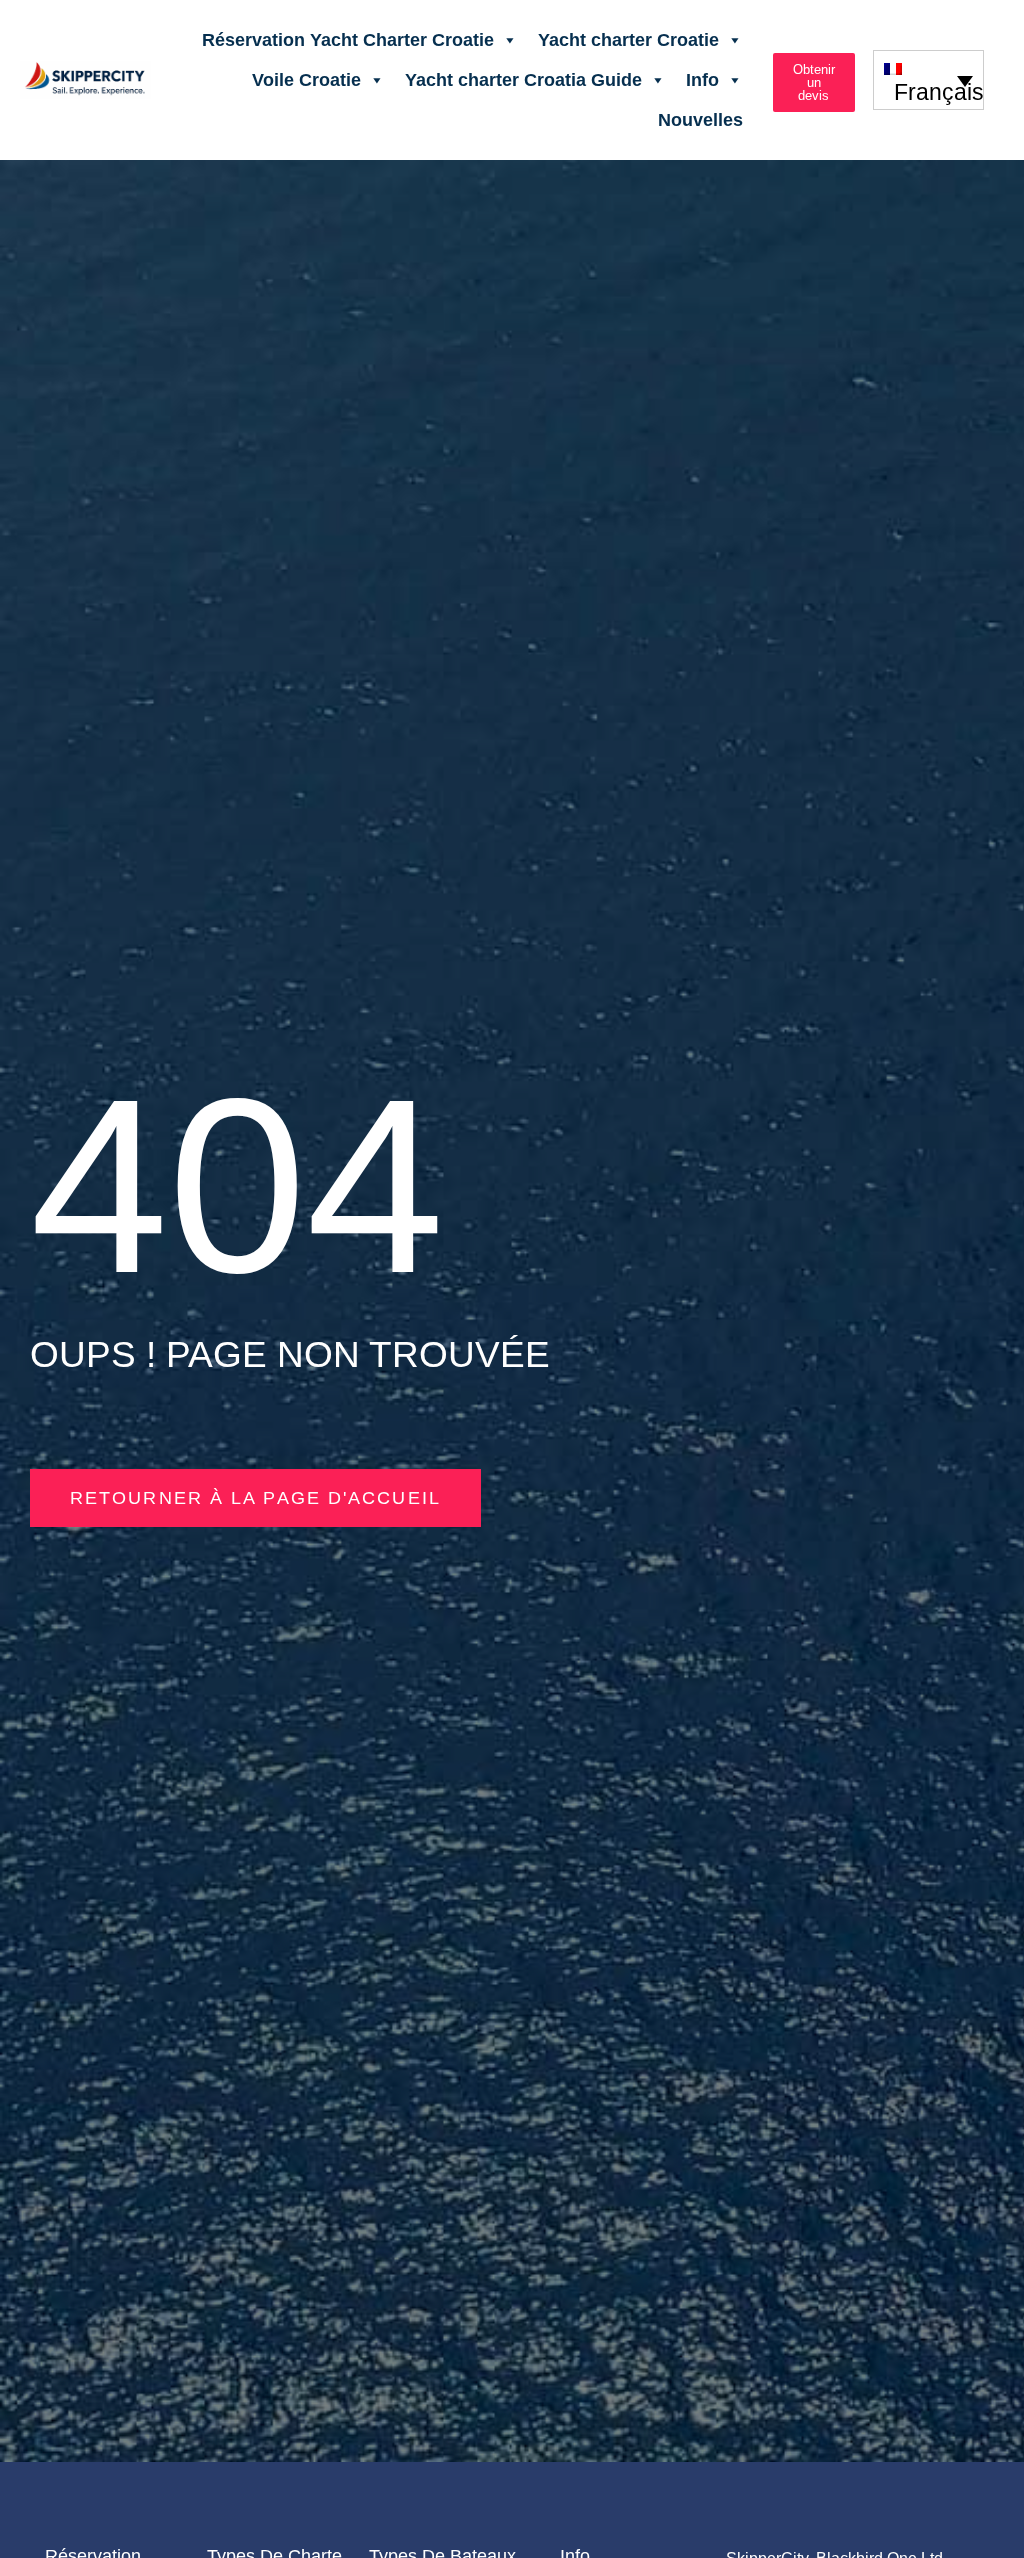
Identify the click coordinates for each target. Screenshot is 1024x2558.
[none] (928, 79)
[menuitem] (928, 79)
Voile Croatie (306, 80)
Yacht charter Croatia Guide (523, 80)
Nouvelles (700, 120)
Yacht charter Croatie (628, 40)
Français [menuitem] (939, 92)
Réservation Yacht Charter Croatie (348, 40)
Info (702, 80)
